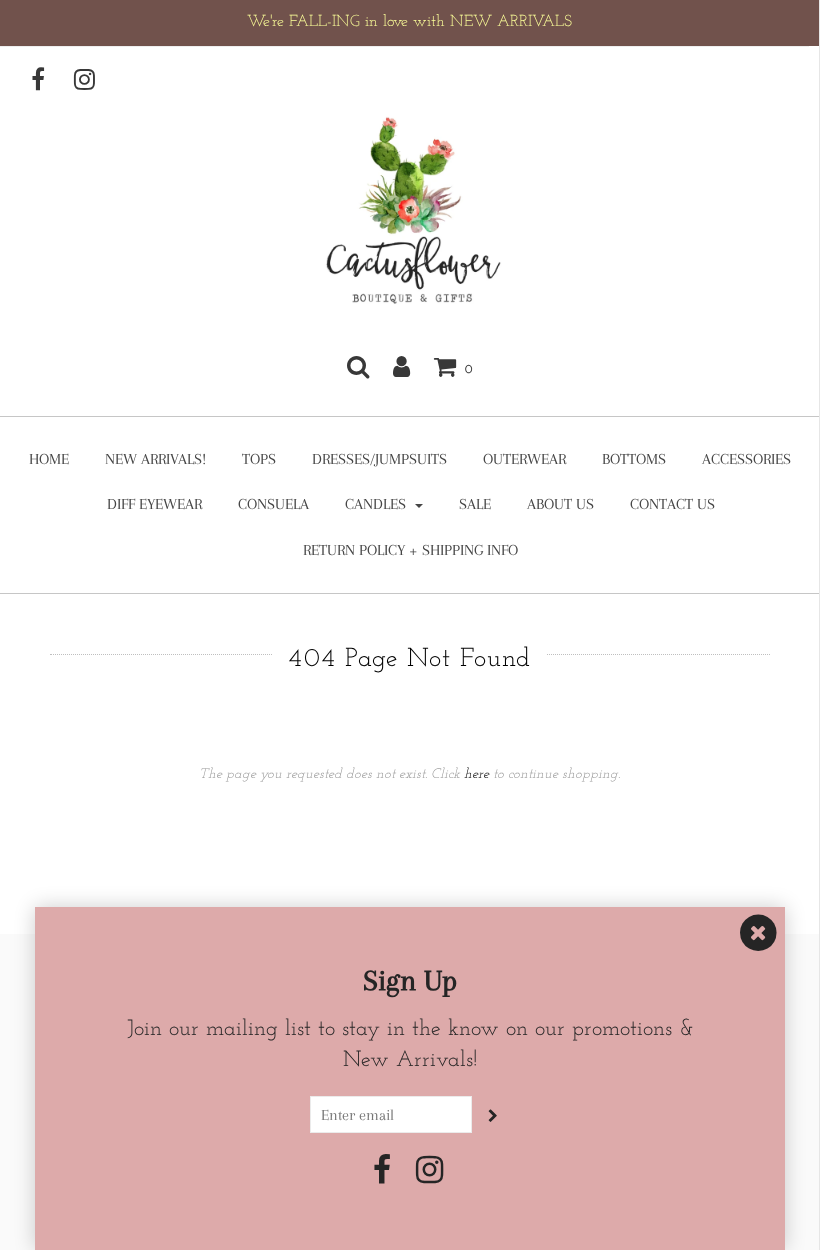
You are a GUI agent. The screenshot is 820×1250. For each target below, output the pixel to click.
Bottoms (634, 459)
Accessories (746, 459)
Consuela (273, 504)
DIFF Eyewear (154, 504)
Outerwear (524, 459)
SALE (475, 504)
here (476, 774)
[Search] (358, 366)
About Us (560, 504)
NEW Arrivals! (155, 459)
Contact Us (672, 504)
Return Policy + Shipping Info (410, 550)
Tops (259, 459)
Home (49, 459)
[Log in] (401, 366)
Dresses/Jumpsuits (379, 459)
